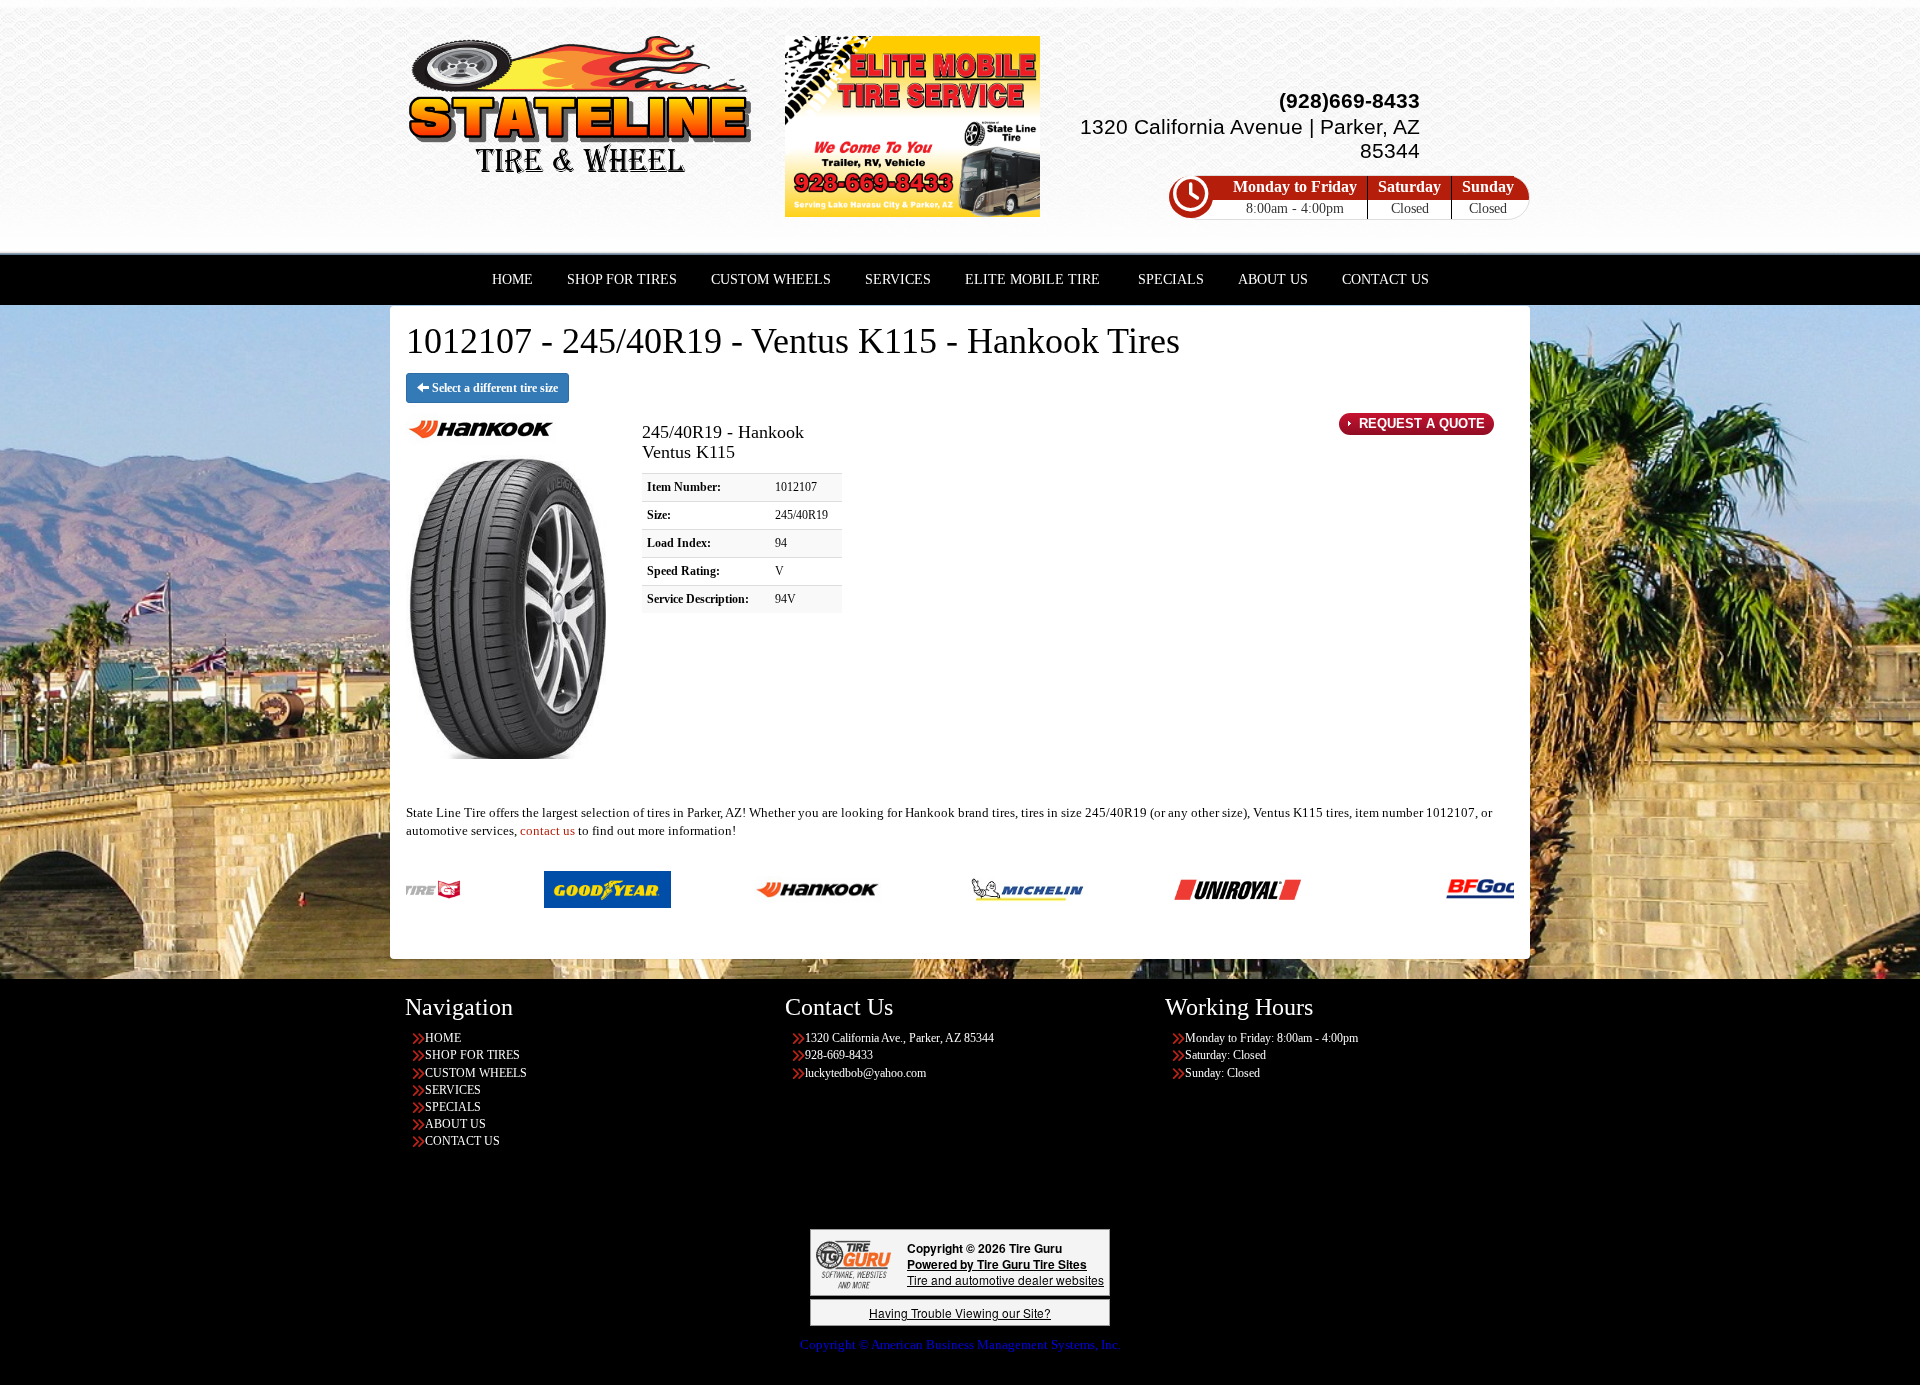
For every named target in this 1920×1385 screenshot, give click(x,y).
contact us (547, 830)
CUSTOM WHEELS (771, 279)
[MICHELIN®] (894, 888)
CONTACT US (1385, 279)
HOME (512, 279)
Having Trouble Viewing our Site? (960, 1312)
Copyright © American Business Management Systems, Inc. (960, 1344)
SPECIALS (1171, 279)
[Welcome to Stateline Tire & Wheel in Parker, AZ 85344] (580, 108)
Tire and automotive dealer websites (1005, 1271)
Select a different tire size (493, 388)
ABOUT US (1273, 279)
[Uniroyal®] (1104, 888)
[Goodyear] (474, 888)
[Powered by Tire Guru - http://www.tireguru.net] (853, 1262)
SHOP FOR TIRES (622, 279)
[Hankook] (684, 888)
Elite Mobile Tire (1032, 279)
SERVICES (898, 279)
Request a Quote (1420, 423)
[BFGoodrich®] (1376, 888)
